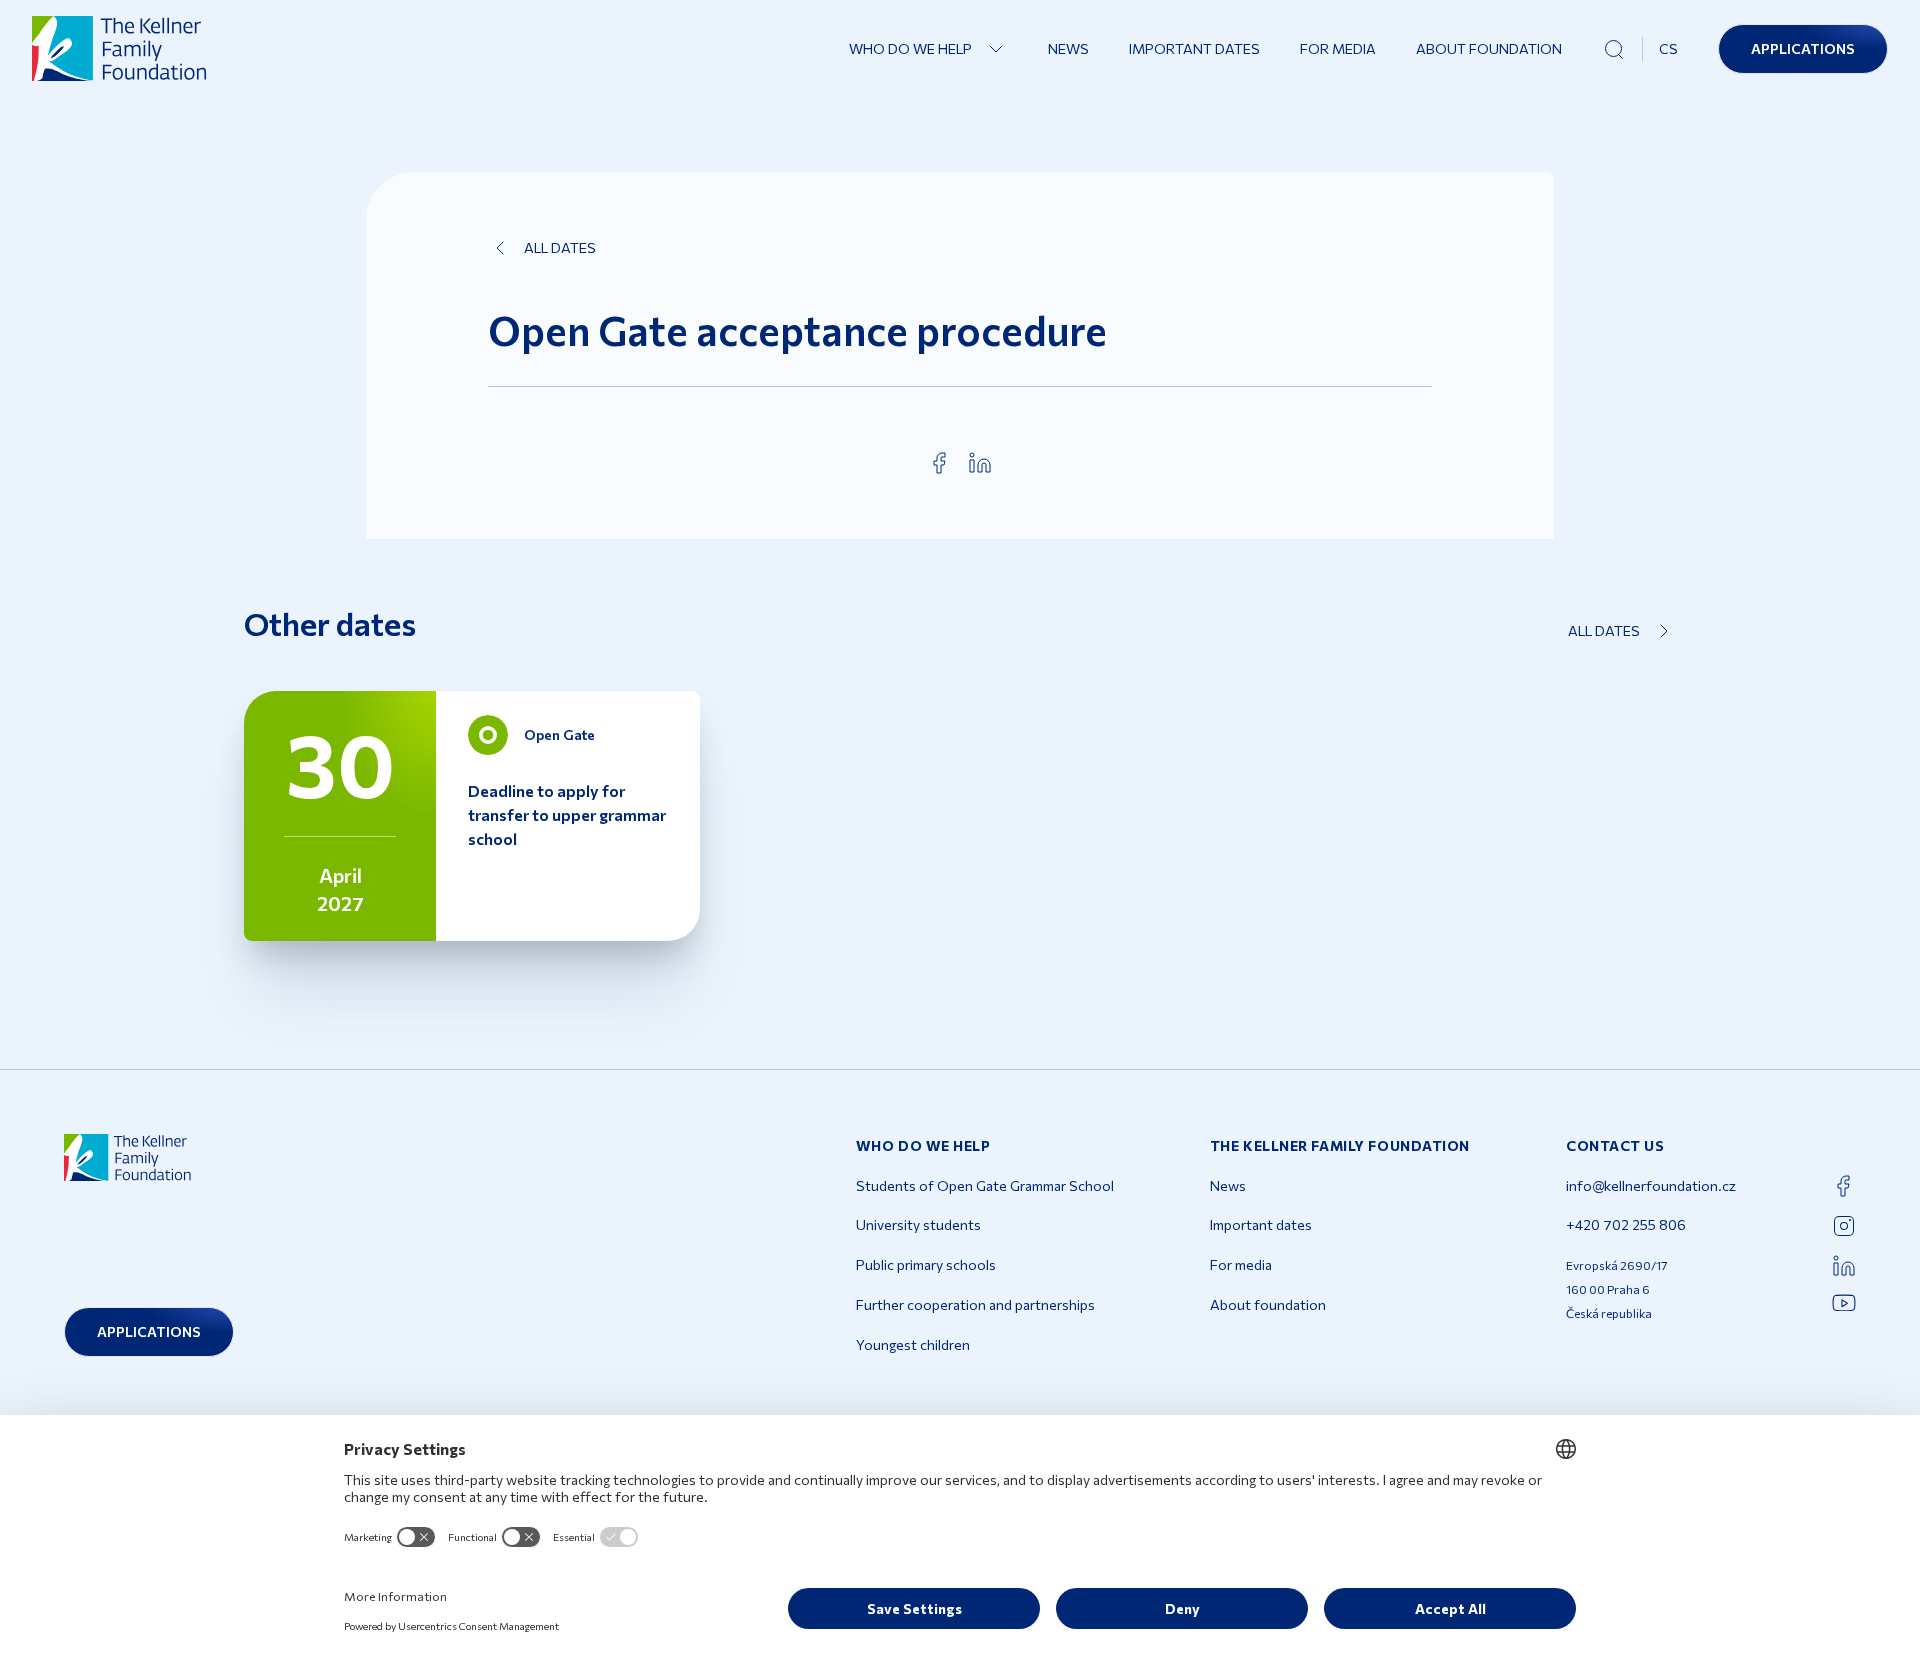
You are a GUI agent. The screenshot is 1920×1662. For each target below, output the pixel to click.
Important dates (1194, 48)
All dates (560, 247)
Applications (1803, 48)
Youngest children (913, 1344)
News (1068, 48)
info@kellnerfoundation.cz (1651, 1185)
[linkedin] (980, 463)
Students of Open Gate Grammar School (985, 1185)
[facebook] (940, 463)
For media (1338, 48)
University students (918, 1224)
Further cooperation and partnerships (975, 1304)
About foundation (1489, 48)
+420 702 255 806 (1626, 1224)
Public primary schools (926, 1264)
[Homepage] (120, 48)
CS (1668, 48)
